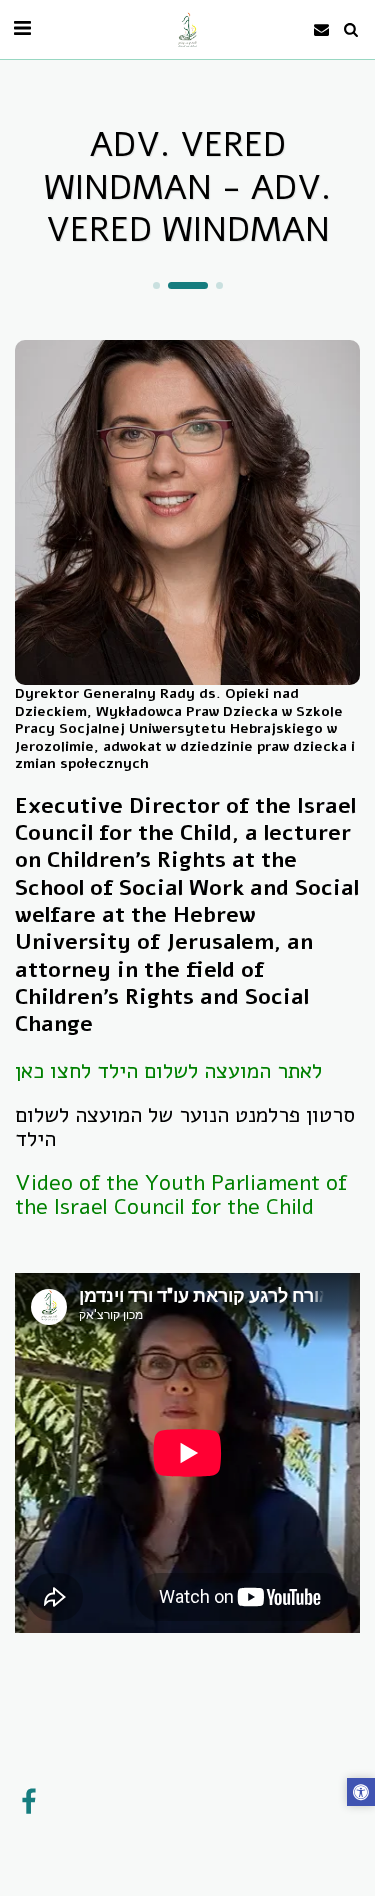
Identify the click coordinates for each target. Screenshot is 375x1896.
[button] (22, 28)
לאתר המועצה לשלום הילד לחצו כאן (168, 1071)
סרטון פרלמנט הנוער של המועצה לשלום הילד (185, 1127)
